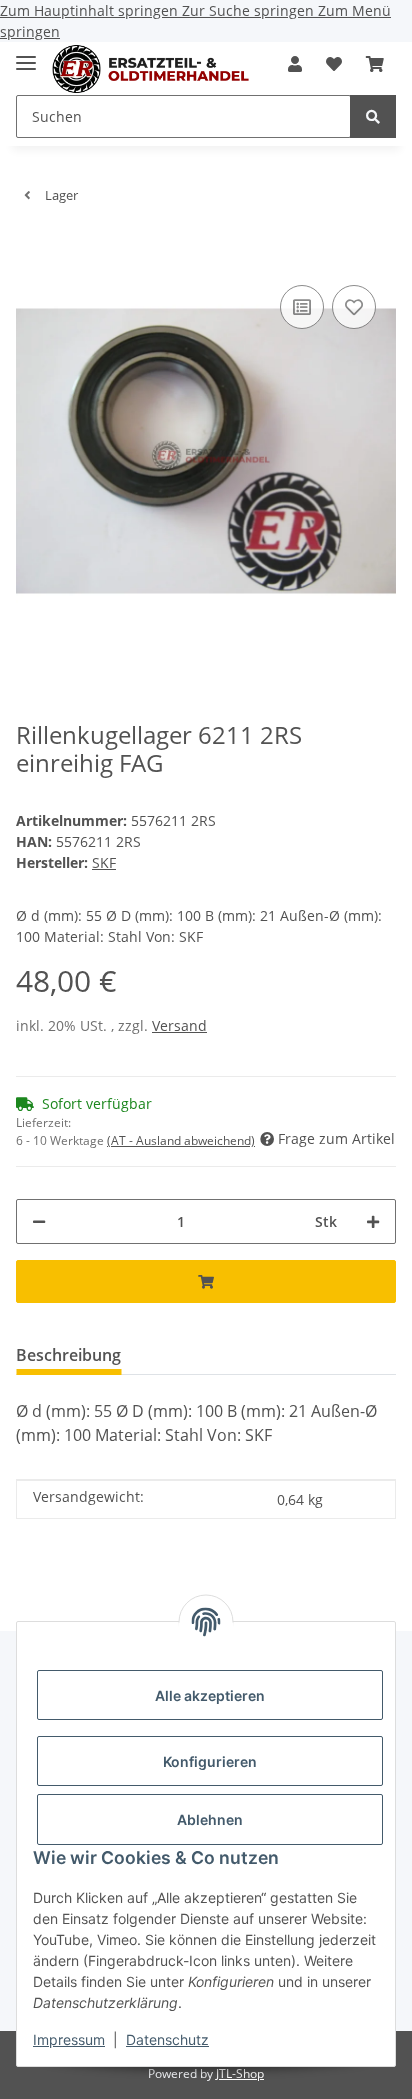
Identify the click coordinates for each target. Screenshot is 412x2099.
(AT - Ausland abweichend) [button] (181, 1140)
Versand (179, 1025)
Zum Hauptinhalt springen (91, 10)
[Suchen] (373, 116)
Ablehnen (210, 1819)
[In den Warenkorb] (32, 250)
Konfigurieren (210, 1761)
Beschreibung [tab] (68, 1355)
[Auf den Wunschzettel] (354, 307)
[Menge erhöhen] (373, 1221)
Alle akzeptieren (210, 1695)
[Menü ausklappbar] (26, 54)
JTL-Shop (240, 2073)
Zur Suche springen (250, 10)
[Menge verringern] (39, 1221)
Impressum (69, 2039)
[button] (295, 64)
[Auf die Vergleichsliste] (302, 307)
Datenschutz (167, 2039)
